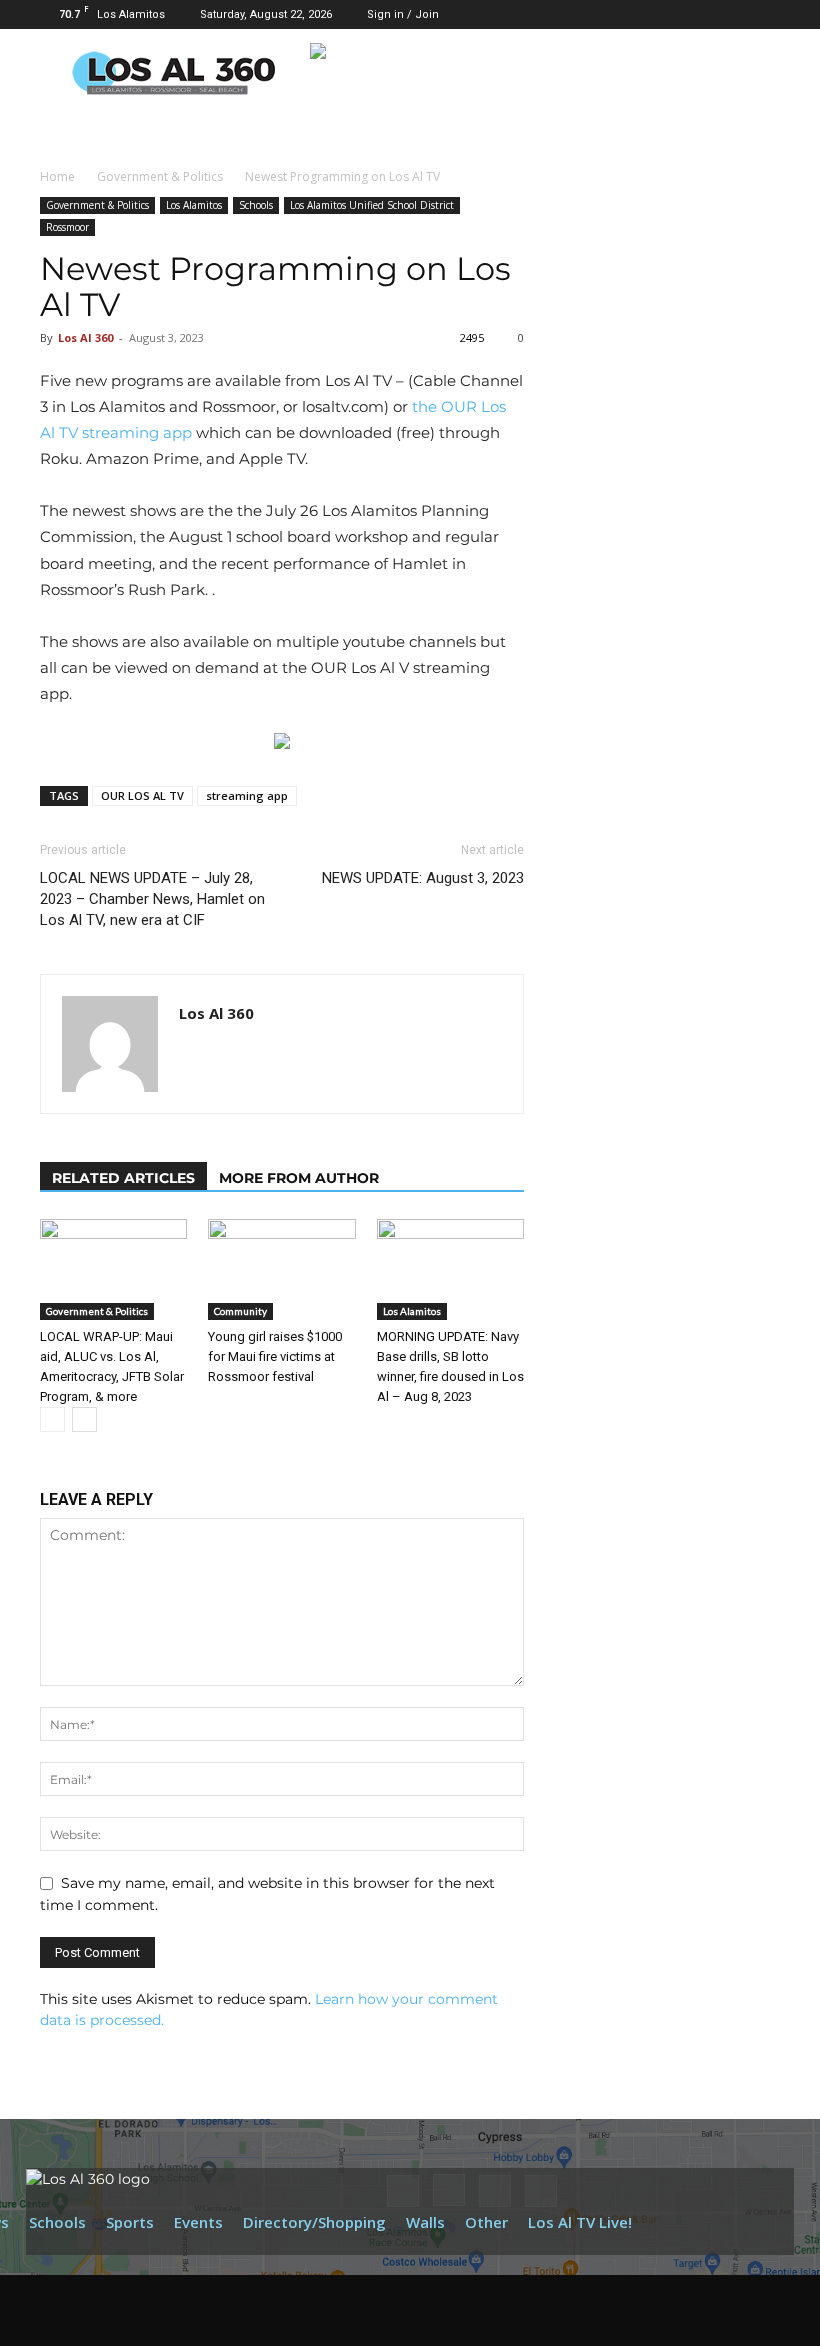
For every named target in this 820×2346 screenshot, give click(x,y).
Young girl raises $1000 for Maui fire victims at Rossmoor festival (275, 1356)
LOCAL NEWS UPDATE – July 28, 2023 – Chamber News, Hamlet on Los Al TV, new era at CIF (152, 899)
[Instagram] (699, 14)
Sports (130, 2222)
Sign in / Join (403, 14)
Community (240, 1311)
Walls (425, 2222)
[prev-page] (52, 1419)
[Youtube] (765, 14)
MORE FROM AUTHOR (299, 1178)
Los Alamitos (194, 205)
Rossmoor (67, 227)
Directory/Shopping (314, 2222)
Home (57, 176)
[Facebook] (666, 14)
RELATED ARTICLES (123, 1178)
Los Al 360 (85, 337)
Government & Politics (160, 176)
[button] (636, 13)
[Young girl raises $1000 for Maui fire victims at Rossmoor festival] (281, 1269)
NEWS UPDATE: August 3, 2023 (423, 878)
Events (198, 2222)
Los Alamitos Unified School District (372, 205)
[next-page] (84, 1419)
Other (486, 2222)
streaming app (247, 795)
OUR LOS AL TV (142, 795)
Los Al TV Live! (580, 2222)
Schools (256, 205)
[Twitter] (732, 14)
